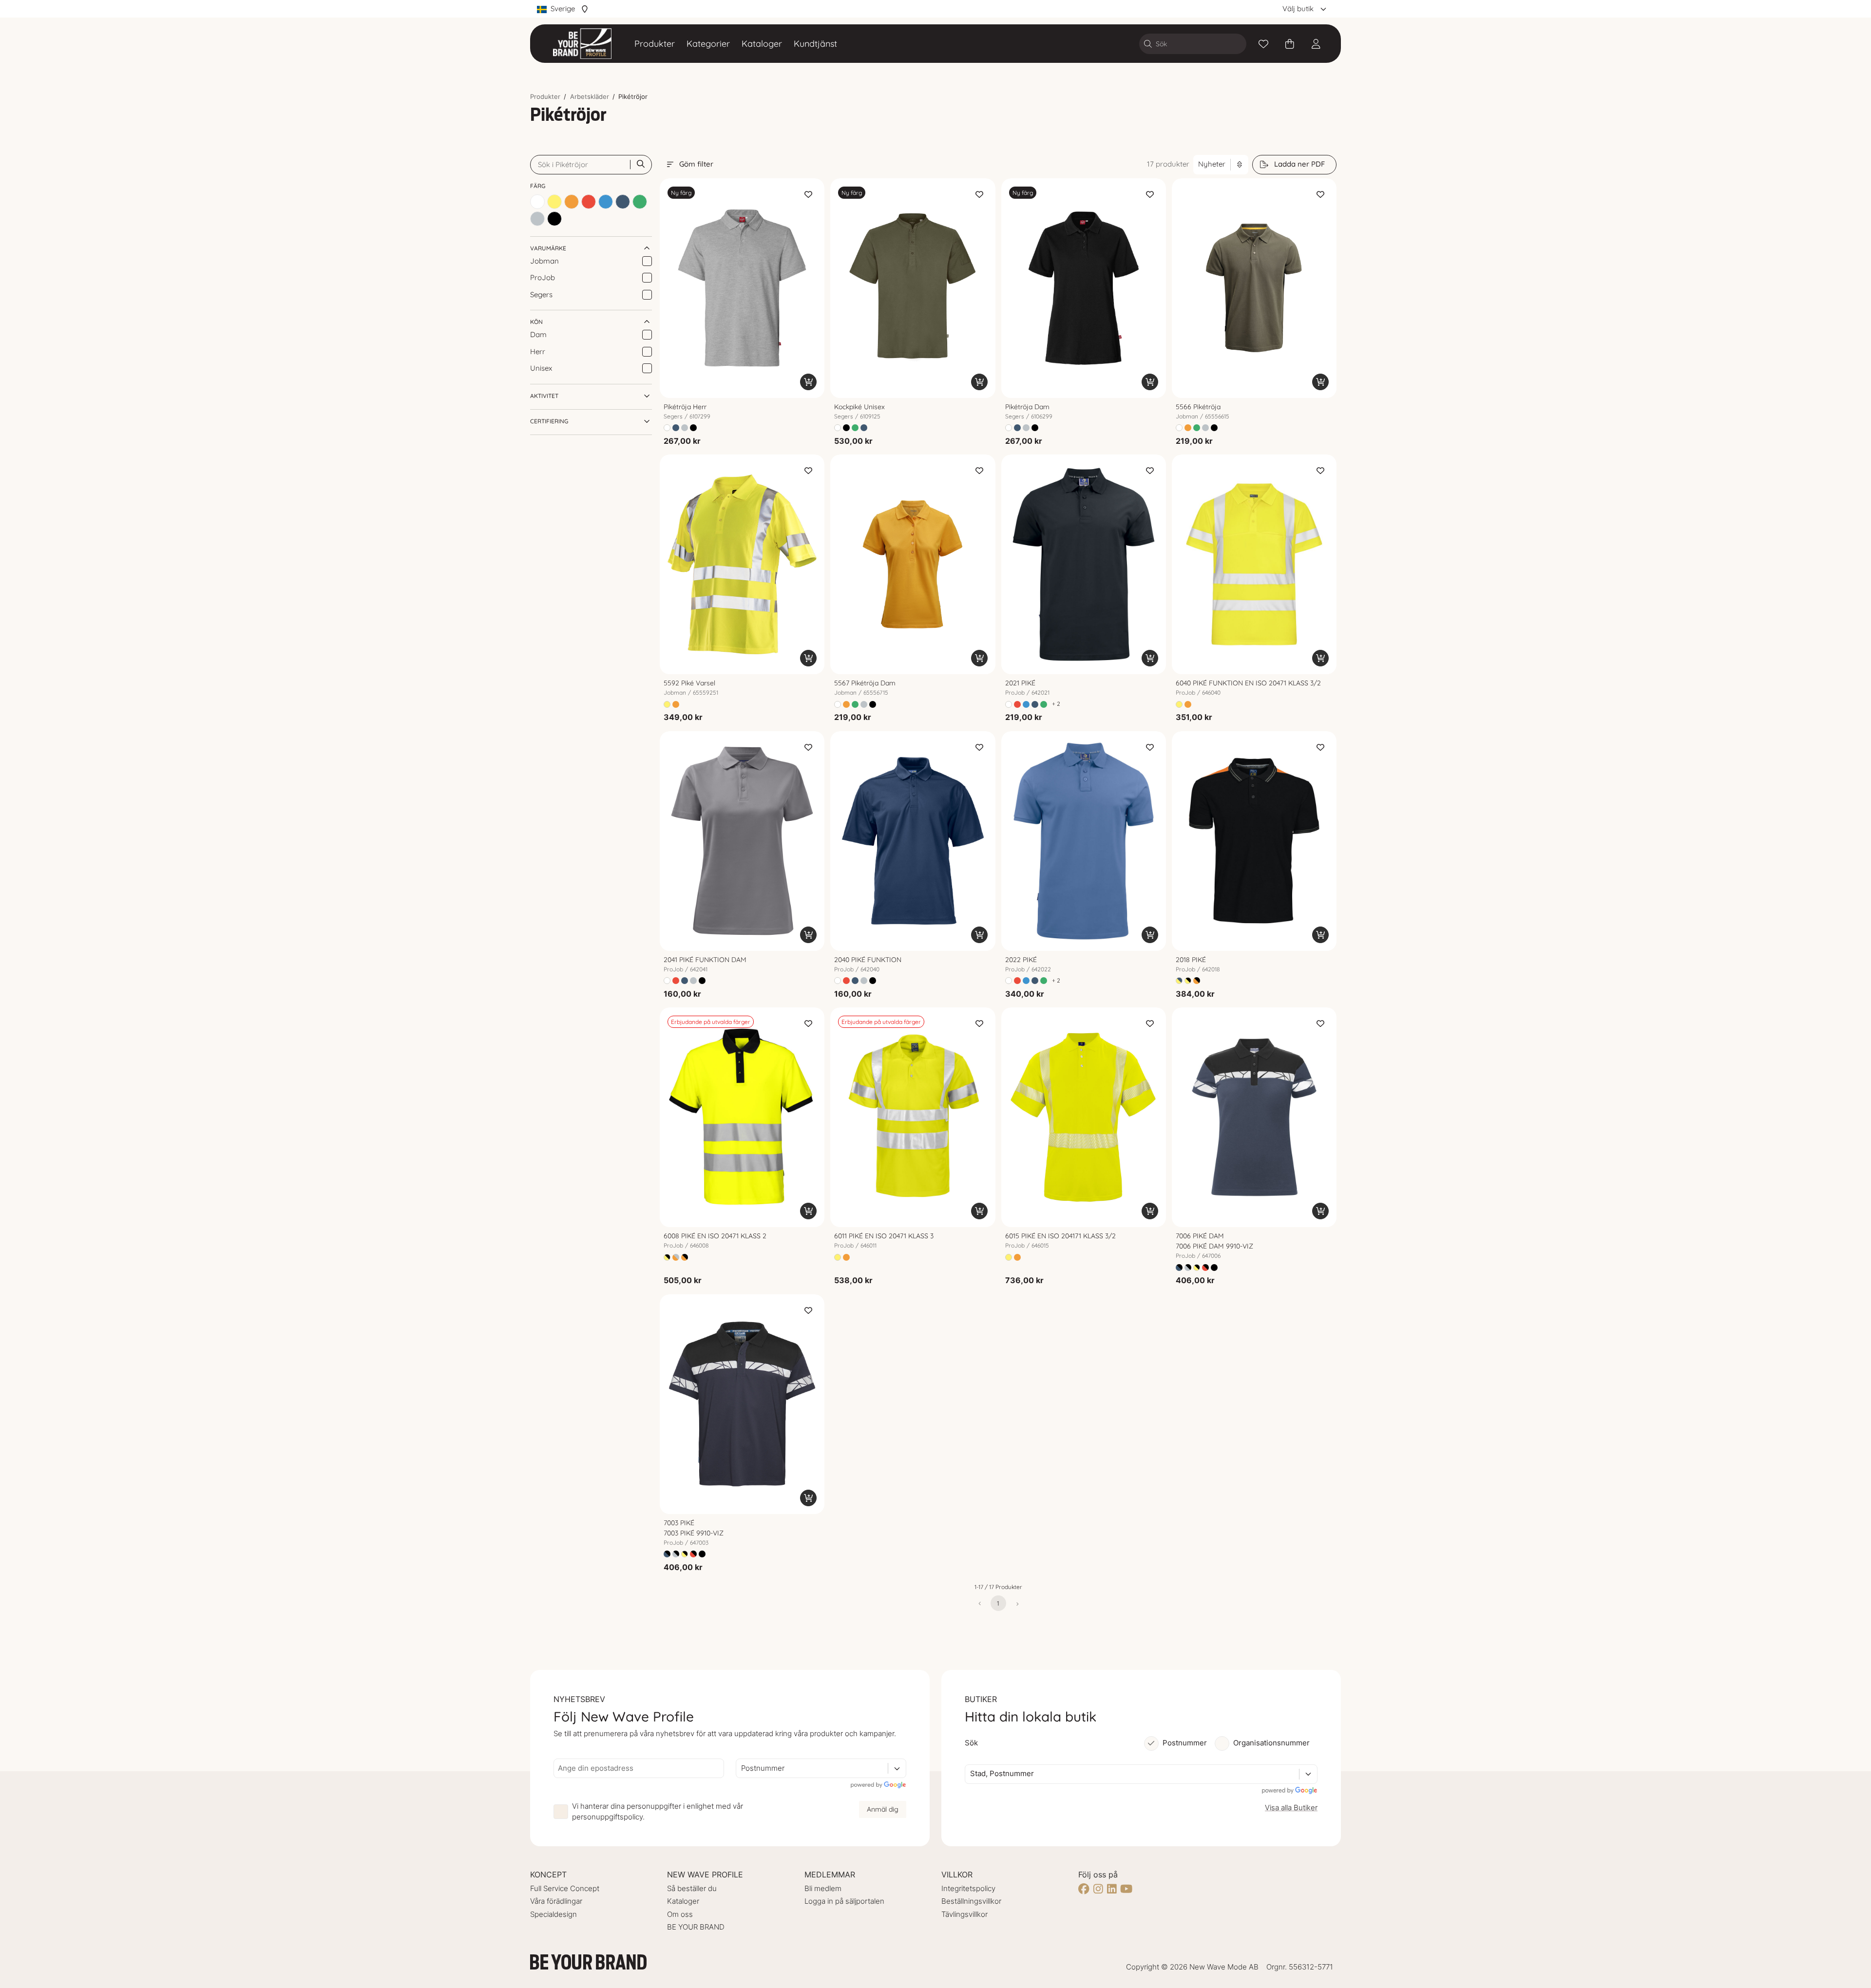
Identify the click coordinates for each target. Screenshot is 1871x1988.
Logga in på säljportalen (844, 1901)
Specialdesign (554, 1914)
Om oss (680, 1914)
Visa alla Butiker (1291, 1808)
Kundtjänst (815, 44)
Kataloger (762, 44)
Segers (541, 294)
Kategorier (708, 44)
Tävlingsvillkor (964, 1914)
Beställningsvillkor (971, 1901)
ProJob (543, 277)
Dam (538, 334)
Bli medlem (823, 1888)
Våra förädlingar (556, 1901)
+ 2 (1056, 704)
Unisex (541, 368)
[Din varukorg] (1290, 44)
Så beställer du (692, 1888)
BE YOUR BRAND (696, 1927)
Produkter (655, 44)
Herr (538, 351)
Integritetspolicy (968, 1888)
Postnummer (1185, 1743)
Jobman (544, 261)
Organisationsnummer (1271, 1743)
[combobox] (742, 1769)
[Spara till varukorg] (808, 382)
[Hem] (582, 44)
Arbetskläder (590, 96)
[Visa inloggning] (1316, 44)
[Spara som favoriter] (1263, 44)
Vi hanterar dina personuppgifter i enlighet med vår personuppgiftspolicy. (658, 1812)
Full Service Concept (565, 1888)
